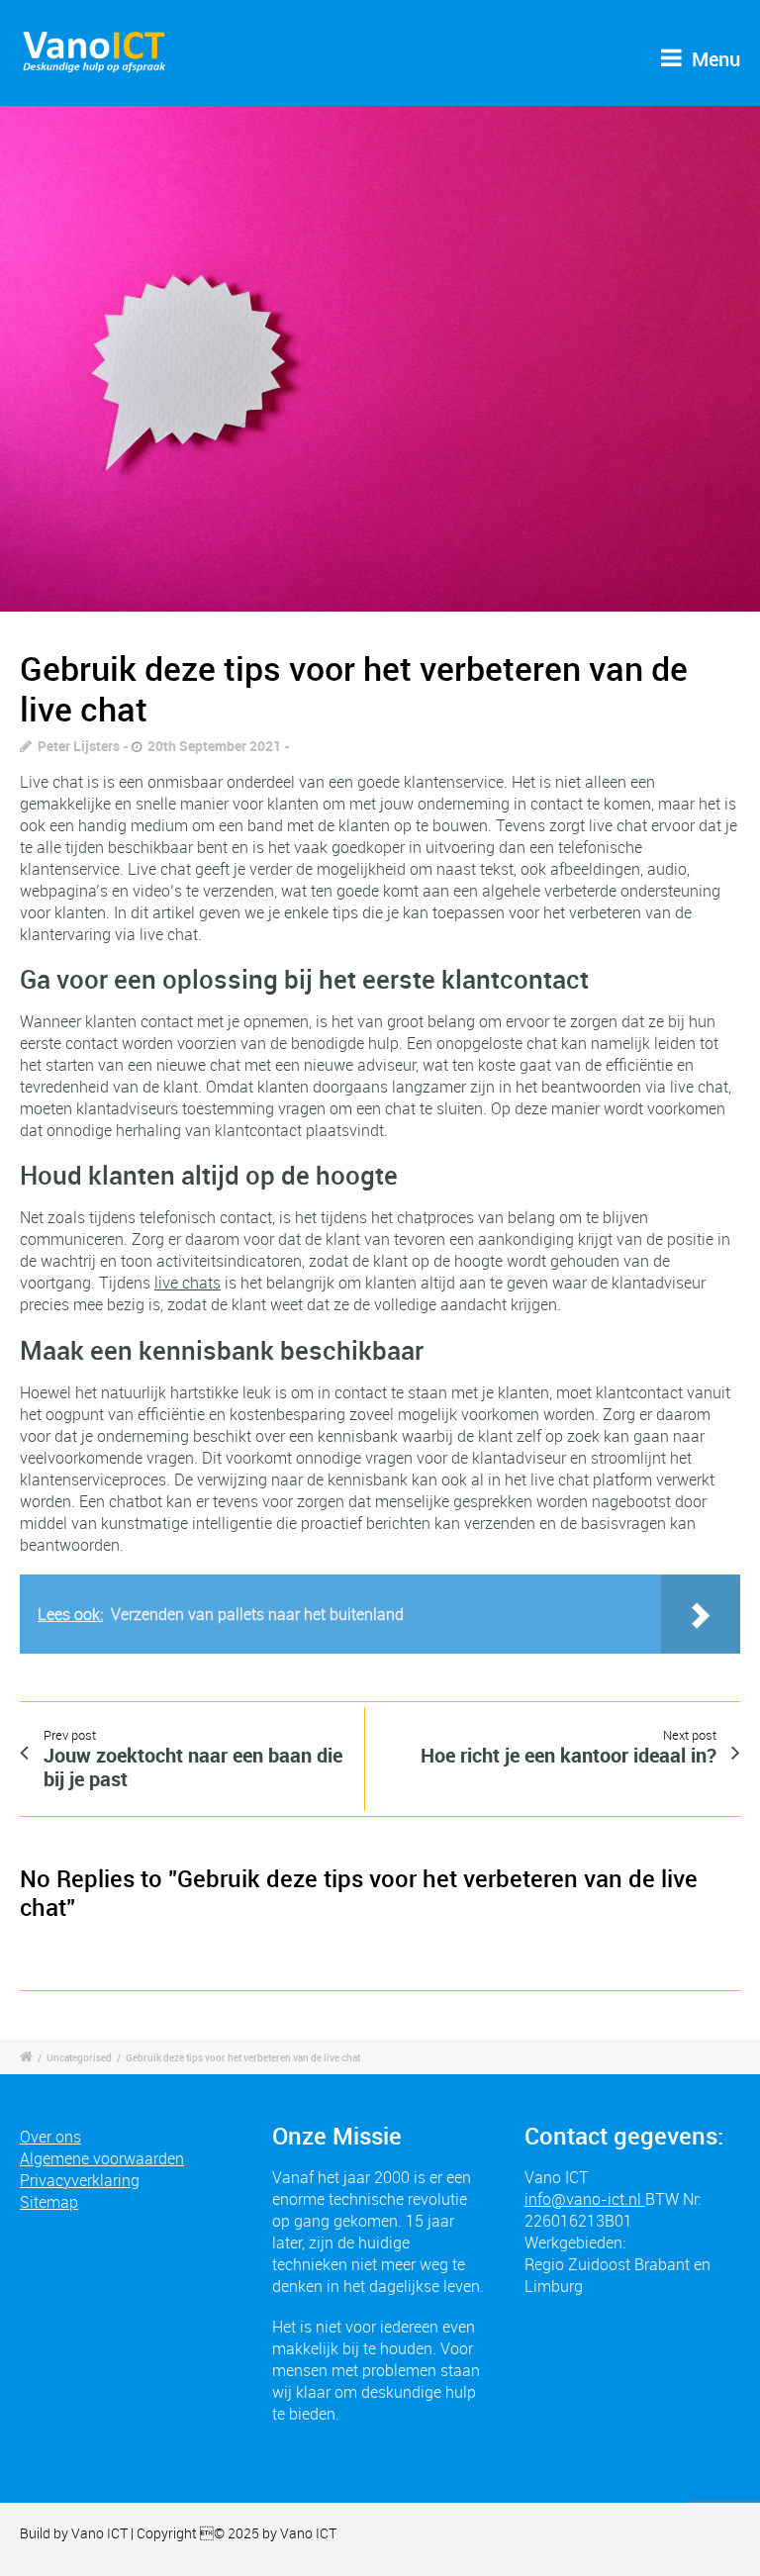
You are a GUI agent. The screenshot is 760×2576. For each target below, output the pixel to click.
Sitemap (49, 2202)
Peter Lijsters (79, 746)
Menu (713, 59)
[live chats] (380, 359)
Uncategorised (79, 2057)
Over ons (50, 2137)
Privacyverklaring (80, 2180)
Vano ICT (101, 2533)
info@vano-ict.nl (585, 2199)
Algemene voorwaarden (102, 2158)
